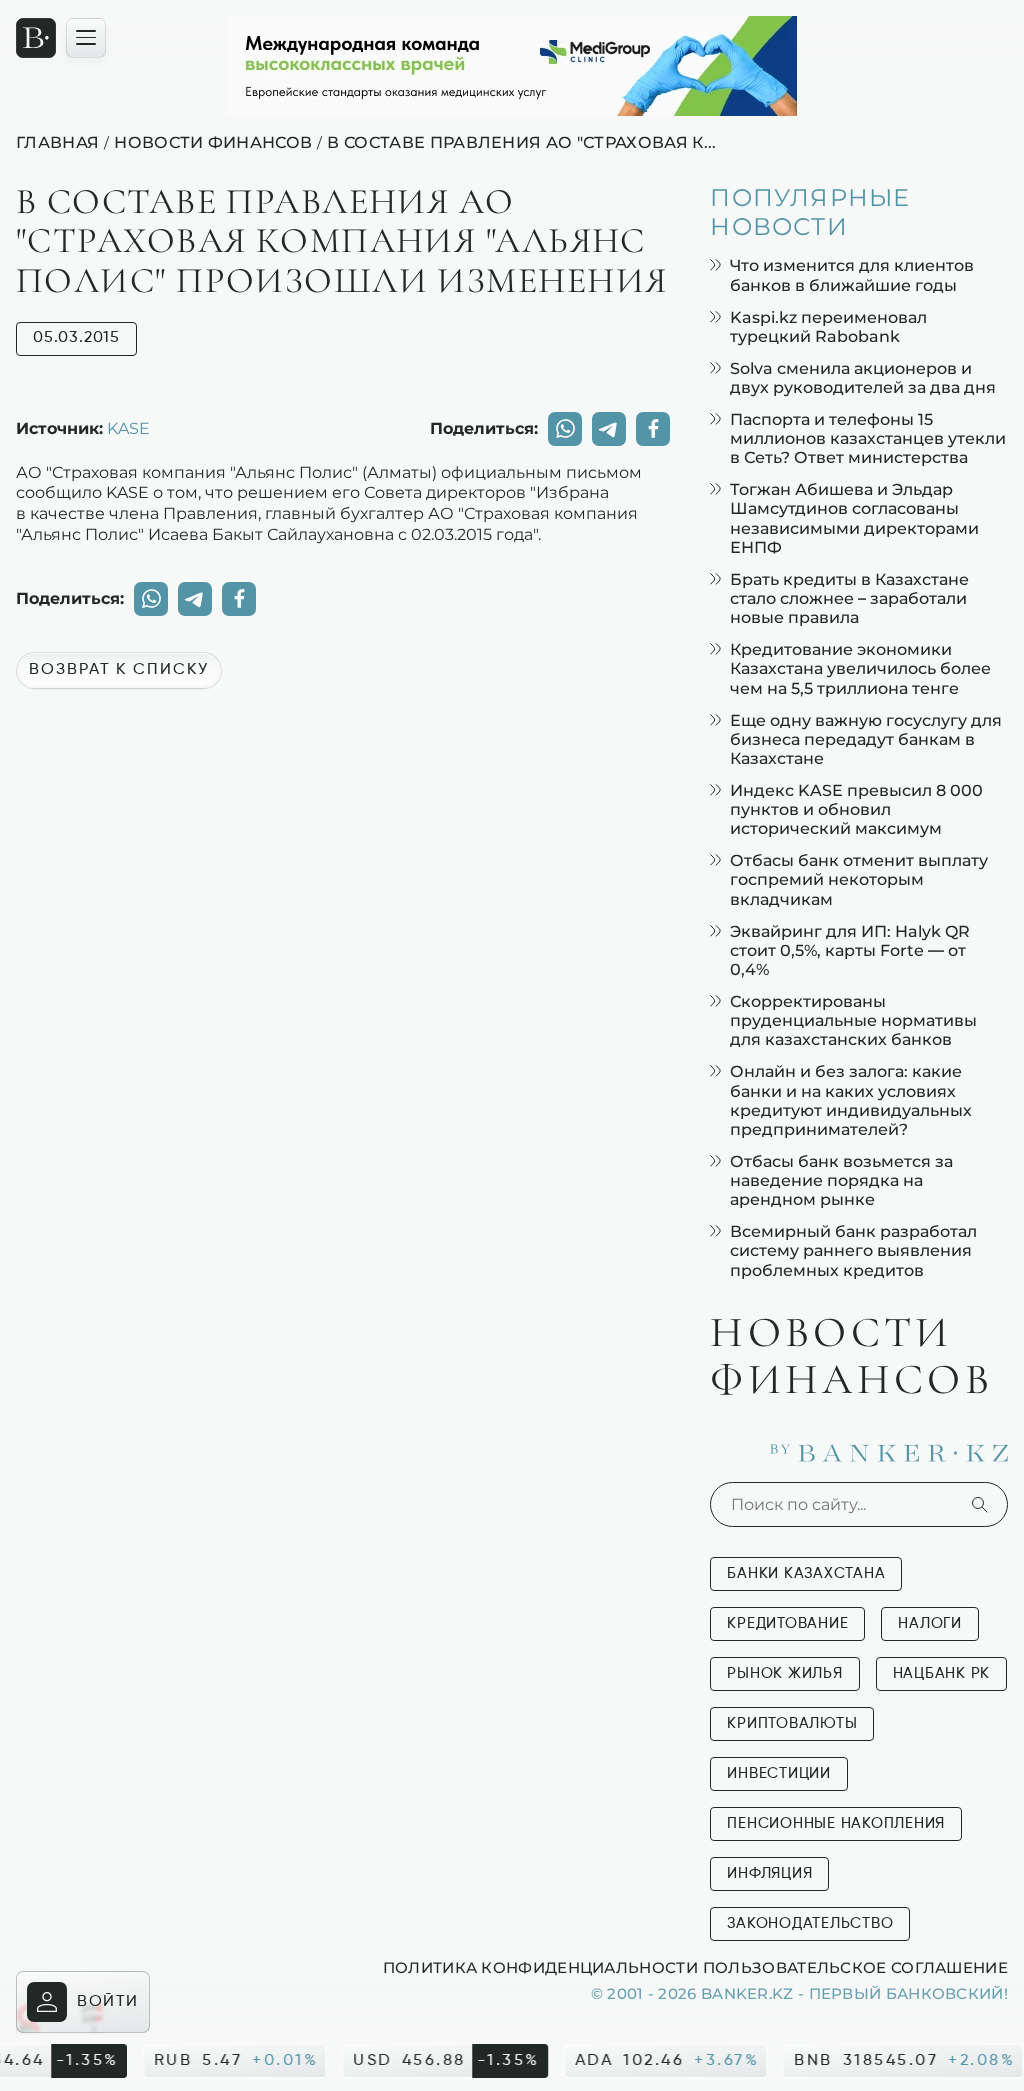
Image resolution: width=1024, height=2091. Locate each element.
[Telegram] (609, 429)
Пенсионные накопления (836, 1823)
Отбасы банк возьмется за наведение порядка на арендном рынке (841, 1180)
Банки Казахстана (806, 1573)
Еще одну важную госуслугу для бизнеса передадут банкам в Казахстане (866, 739)
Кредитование (787, 1623)
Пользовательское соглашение (855, 1967)
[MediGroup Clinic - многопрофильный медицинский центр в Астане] (512, 66)
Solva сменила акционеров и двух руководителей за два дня (863, 378)
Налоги (930, 1623)
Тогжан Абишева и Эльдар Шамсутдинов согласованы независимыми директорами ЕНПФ (854, 518)
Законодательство (810, 1923)
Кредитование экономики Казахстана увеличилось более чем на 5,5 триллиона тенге (860, 668)
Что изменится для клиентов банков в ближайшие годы (852, 275)
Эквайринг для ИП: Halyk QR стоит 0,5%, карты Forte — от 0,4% (850, 950)
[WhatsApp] (565, 429)
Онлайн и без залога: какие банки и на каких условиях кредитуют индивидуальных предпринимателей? (851, 1100)
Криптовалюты (792, 1723)
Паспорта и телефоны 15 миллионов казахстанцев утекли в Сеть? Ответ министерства (868, 438)
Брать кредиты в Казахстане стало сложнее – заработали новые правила (849, 598)
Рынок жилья (784, 1673)
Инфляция (769, 1873)
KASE (128, 428)
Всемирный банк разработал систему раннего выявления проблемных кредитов (853, 1250)
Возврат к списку (119, 670)
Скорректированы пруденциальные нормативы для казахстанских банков (853, 1020)
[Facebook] (653, 429)
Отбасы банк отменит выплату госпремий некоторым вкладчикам (859, 879)
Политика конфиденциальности (540, 1967)
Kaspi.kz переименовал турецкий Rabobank (828, 327)
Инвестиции (779, 1773)
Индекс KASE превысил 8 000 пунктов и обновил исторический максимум (856, 809)
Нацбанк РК (942, 1673)
